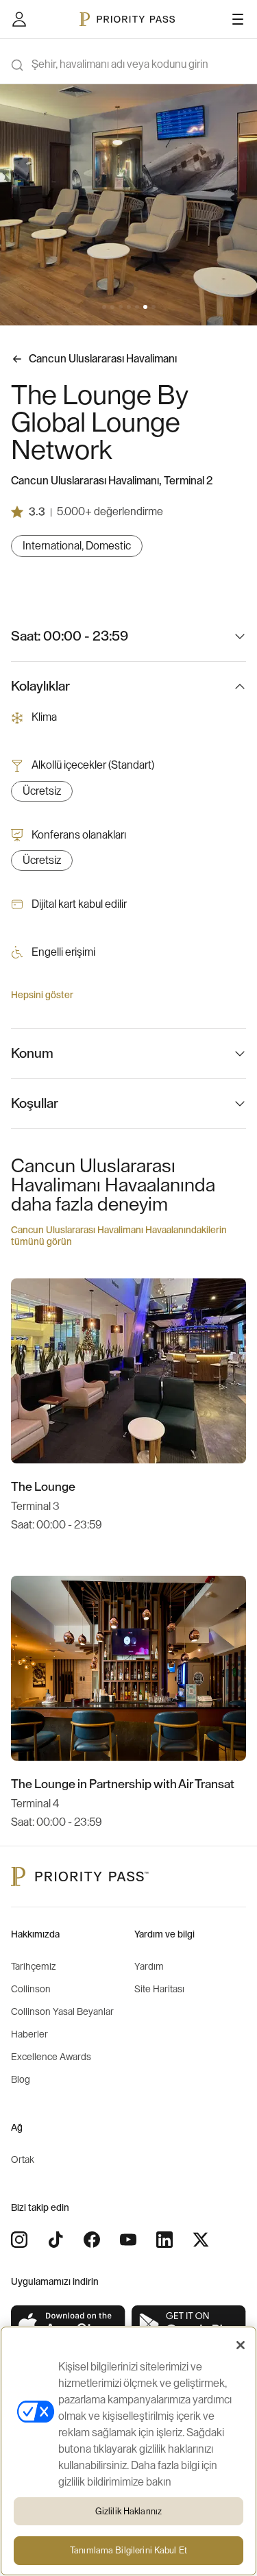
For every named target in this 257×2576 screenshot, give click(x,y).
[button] (104, 307)
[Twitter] (201, 2240)
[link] (69, 2325)
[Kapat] (241, 2345)
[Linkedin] (164, 2240)
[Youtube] (128, 2240)
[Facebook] (92, 2240)
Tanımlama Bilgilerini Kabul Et (128, 2550)
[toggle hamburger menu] (238, 19)
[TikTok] (56, 2240)
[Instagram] (19, 2240)
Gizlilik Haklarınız (128, 2511)
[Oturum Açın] (19, 19)
